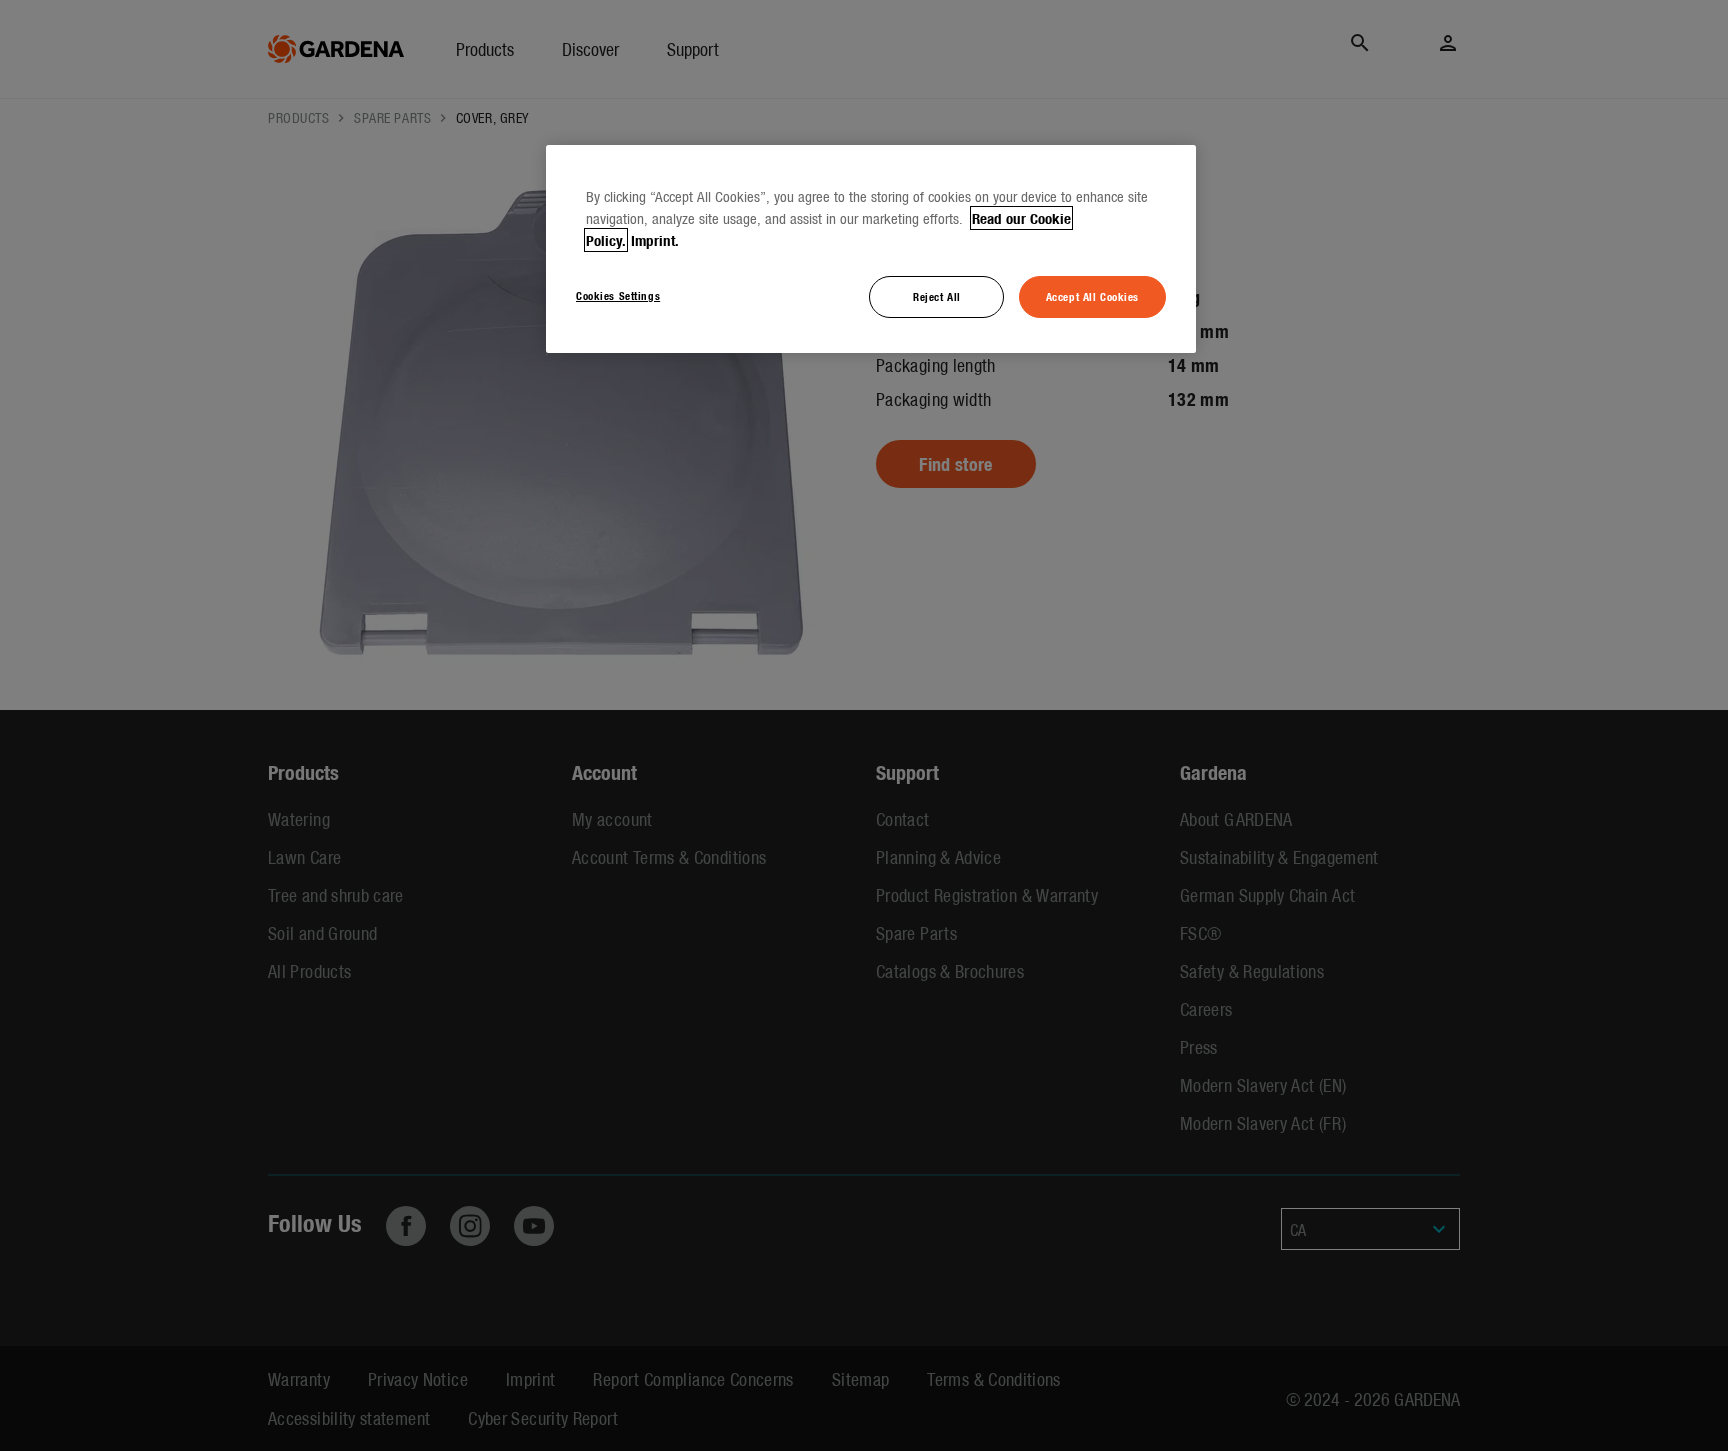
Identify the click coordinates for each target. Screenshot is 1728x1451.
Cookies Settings (618, 295)
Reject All (937, 296)
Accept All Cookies (1092, 296)
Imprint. (655, 240)
